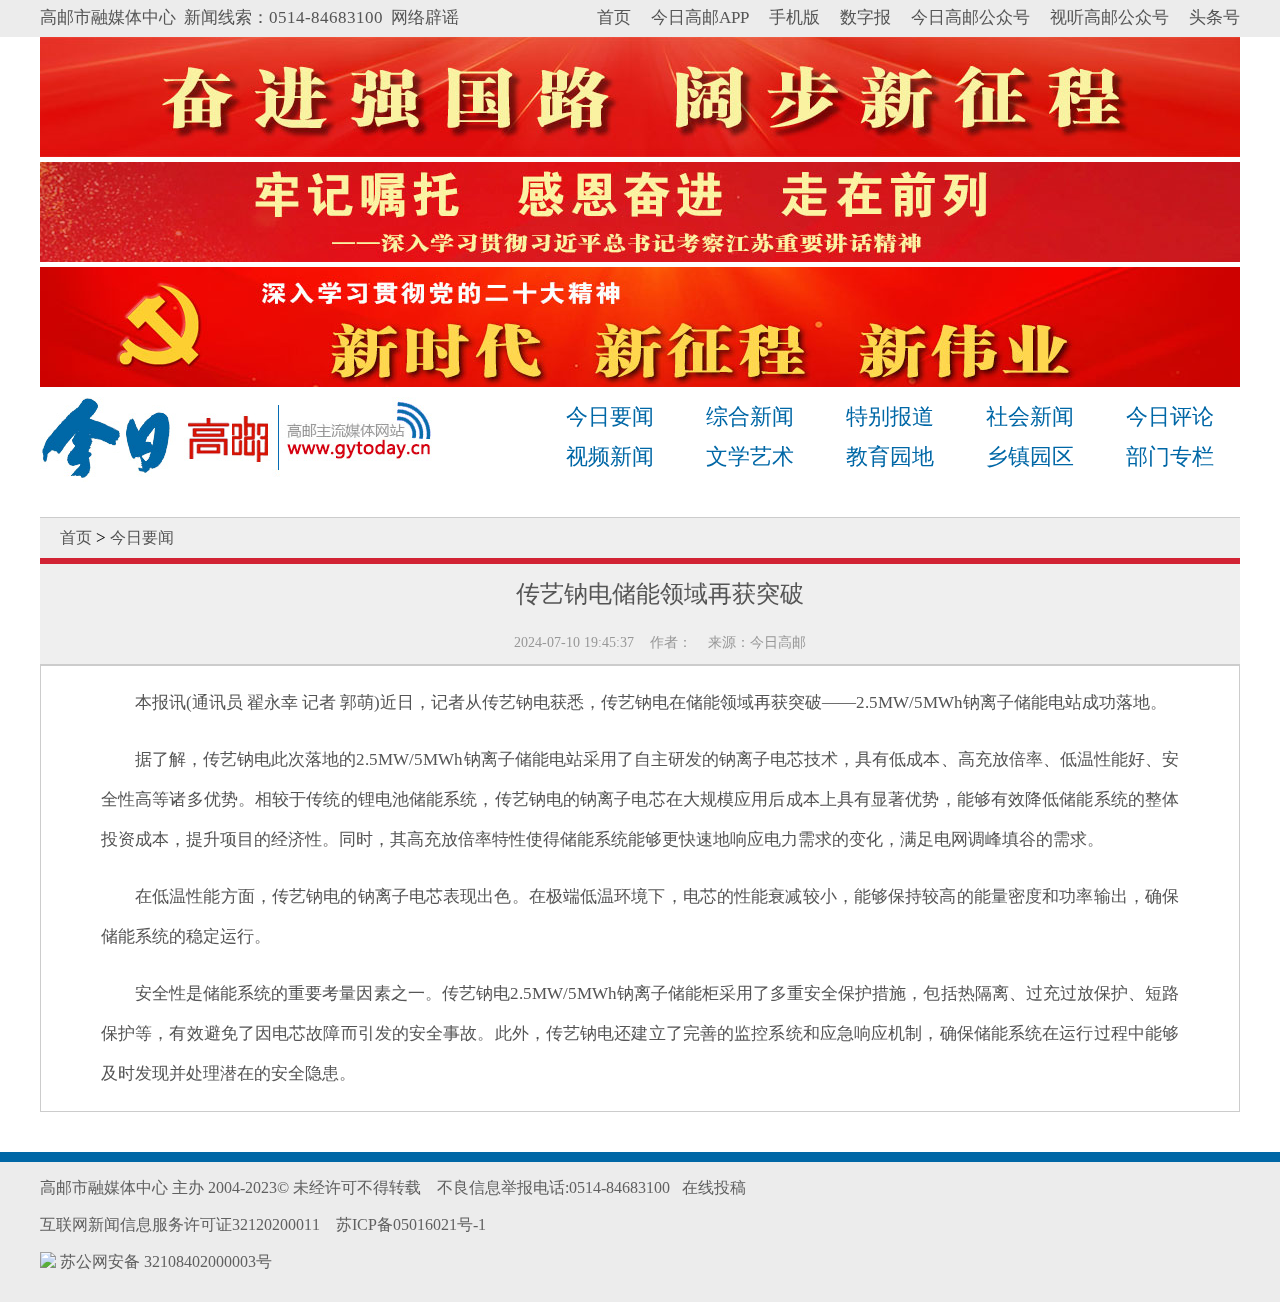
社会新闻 (1030, 416)
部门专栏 (1170, 456)
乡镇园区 (1030, 456)
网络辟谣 (425, 17)
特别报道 (890, 416)
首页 (614, 17)
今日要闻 (610, 416)
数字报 (865, 17)
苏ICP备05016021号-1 (411, 1224)
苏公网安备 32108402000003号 (164, 1261)
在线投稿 (714, 1187)
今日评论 (1170, 416)
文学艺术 (750, 456)
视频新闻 (610, 456)
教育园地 (890, 456)
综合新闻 (750, 416)
